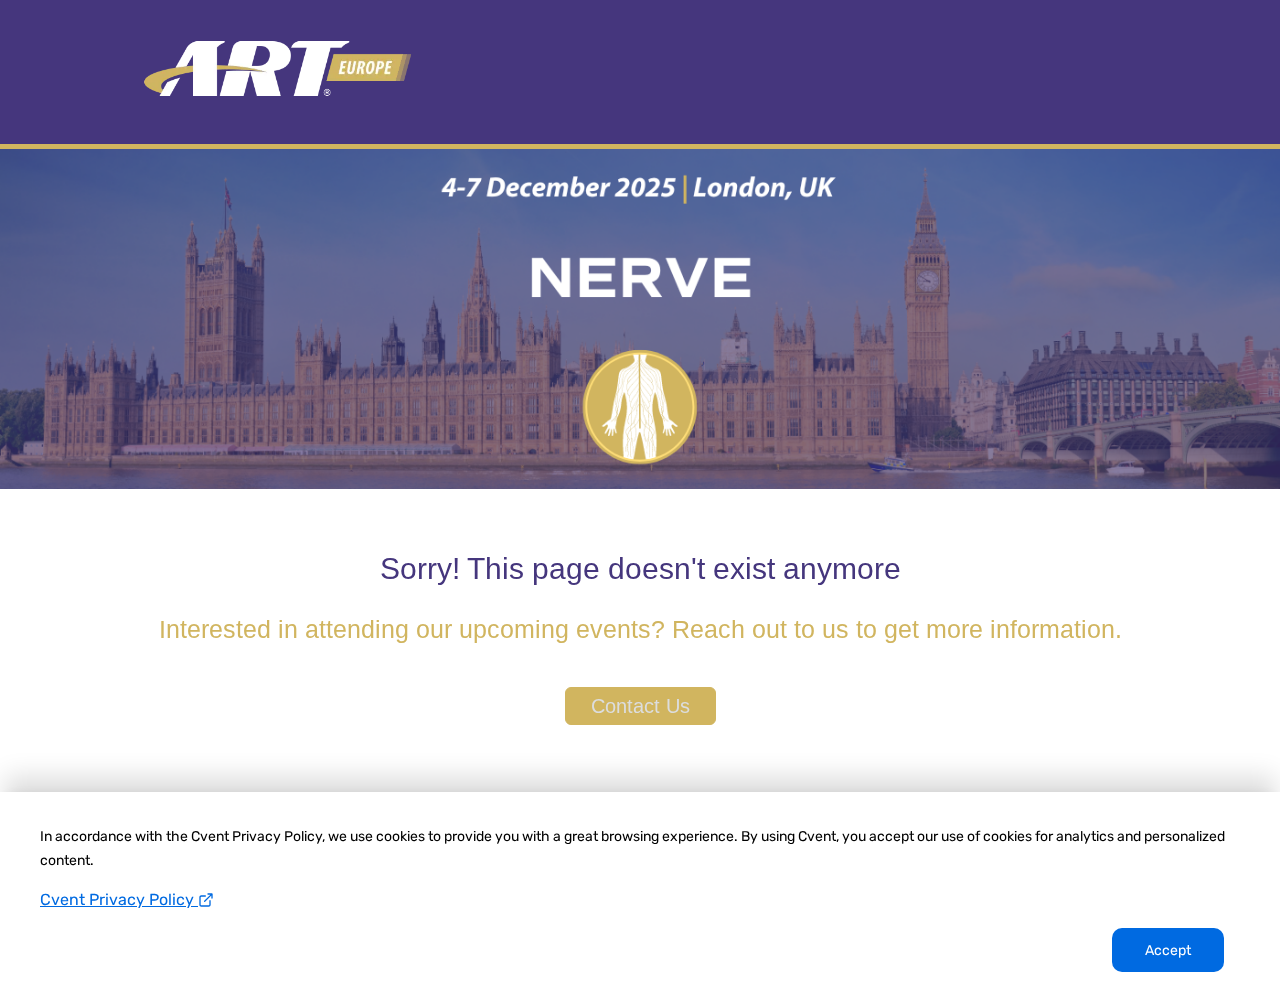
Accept (1168, 950)
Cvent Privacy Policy (119, 899)
